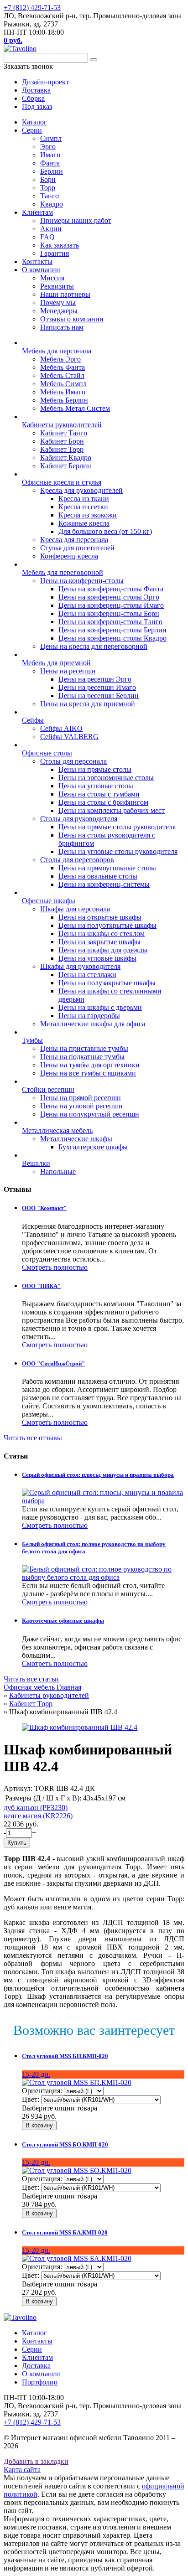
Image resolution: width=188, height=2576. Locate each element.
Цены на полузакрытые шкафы (107, 983)
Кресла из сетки (83, 507)
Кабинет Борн (62, 441)
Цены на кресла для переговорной (94, 646)
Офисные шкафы (49, 901)
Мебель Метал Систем (75, 408)
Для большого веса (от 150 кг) (105, 531)
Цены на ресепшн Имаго (97, 687)
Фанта (50, 163)
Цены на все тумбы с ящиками (88, 1073)
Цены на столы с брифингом (103, 802)
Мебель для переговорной (63, 572)
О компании (41, 270)
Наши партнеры (65, 294)
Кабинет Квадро (66, 458)
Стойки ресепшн (48, 1089)
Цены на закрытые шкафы (99, 942)
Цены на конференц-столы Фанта (111, 589)
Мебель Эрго (60, 359)
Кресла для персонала (74, 540)
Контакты (37, 261)
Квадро (52, 204)
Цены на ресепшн (68, 671)
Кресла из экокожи (88, 515)
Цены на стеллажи (87, 975)
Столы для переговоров (77, 860)
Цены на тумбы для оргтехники (90, 1065)
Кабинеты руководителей (62, 425)
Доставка (36, 2366)
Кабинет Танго (64, 433)
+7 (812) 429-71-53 (32, 8)
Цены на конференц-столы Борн (109, 613)
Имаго (50, 155)
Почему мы (58, 303)
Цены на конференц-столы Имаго (111, 605)
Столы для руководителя (79, 819)
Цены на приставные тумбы (84, 1048)
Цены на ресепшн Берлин (99, 696)
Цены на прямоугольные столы (107, 868)
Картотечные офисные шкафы (63, 1621)
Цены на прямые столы (95, 769)
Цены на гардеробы (89, 1016)
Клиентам (37, 212)
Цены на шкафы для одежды (103, 950)
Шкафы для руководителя (80, 966)
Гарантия (55, 253)
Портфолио (40, 2382)
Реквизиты (57, 286)
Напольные (58, 1172)
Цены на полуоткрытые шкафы (107, 925)
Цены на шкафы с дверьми (100, 1007)
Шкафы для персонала (75, 909)
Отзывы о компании (72, 319)
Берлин (52, 171)
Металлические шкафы (76, 1139)
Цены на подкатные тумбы (82, 1057)
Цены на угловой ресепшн (81, 1106)
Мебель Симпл (63, 384)
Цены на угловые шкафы (97, 958)
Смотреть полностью (55, 1267)
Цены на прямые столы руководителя (117, 827)
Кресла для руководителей (81, 490)
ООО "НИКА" (41, 1286)
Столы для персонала (73, 761)
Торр (48, 188)
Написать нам (62, 327)
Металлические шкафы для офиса (93, 1024)
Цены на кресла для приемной (88, 704)
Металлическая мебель (57, 1130)
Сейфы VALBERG (69, 737)
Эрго (48, 147)
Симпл (51, 138)
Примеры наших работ (76, 220)
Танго (50, 196)
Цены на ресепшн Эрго (95, 679)
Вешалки (36, 1163)
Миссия (52, 278)
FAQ (47, 237)
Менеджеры (59, 311)
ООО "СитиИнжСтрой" (53, 1363)
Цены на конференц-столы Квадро (112, 638)
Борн (48, 179)
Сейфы (33, 720)
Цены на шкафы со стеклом (102, 934)
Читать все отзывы (33, 1438)
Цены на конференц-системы (104, 884)
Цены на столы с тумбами (99, 794)
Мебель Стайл (62, 375)
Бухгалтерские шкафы (93, 1147)
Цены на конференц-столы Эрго (109, 597)
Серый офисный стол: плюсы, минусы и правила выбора (98, 1475)
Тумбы (32, 1040)
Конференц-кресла (69, 556)
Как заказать (60, 245)
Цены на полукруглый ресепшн (90, 1114)
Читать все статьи (31, 1679)
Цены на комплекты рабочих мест (112, 810)
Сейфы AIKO (61, 728)
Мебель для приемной (56, 663)
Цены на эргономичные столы (106, 778)
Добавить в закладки (36, 2461)
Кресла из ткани (84, 499)
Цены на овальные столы (98, 876)
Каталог (34, 122)
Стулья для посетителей (77, 548)
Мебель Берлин (64, 400)
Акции (51, 229)
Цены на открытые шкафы (100, 917)
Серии (32, 130)
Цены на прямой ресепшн (81, 1098)
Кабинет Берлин (66, 466)
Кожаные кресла (84, 523)
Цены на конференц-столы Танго (110, 622)
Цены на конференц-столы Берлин (112, 630)
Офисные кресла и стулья (62, 482)
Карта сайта (22, 2470)
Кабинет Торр (62, 449)
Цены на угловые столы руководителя (118, 851)
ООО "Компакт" (44, 1208)
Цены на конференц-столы (82, 581)
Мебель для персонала (57, 351)
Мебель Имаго (63, 392)
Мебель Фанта (63, 367)
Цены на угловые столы (96, 786)
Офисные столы (47, 753)
